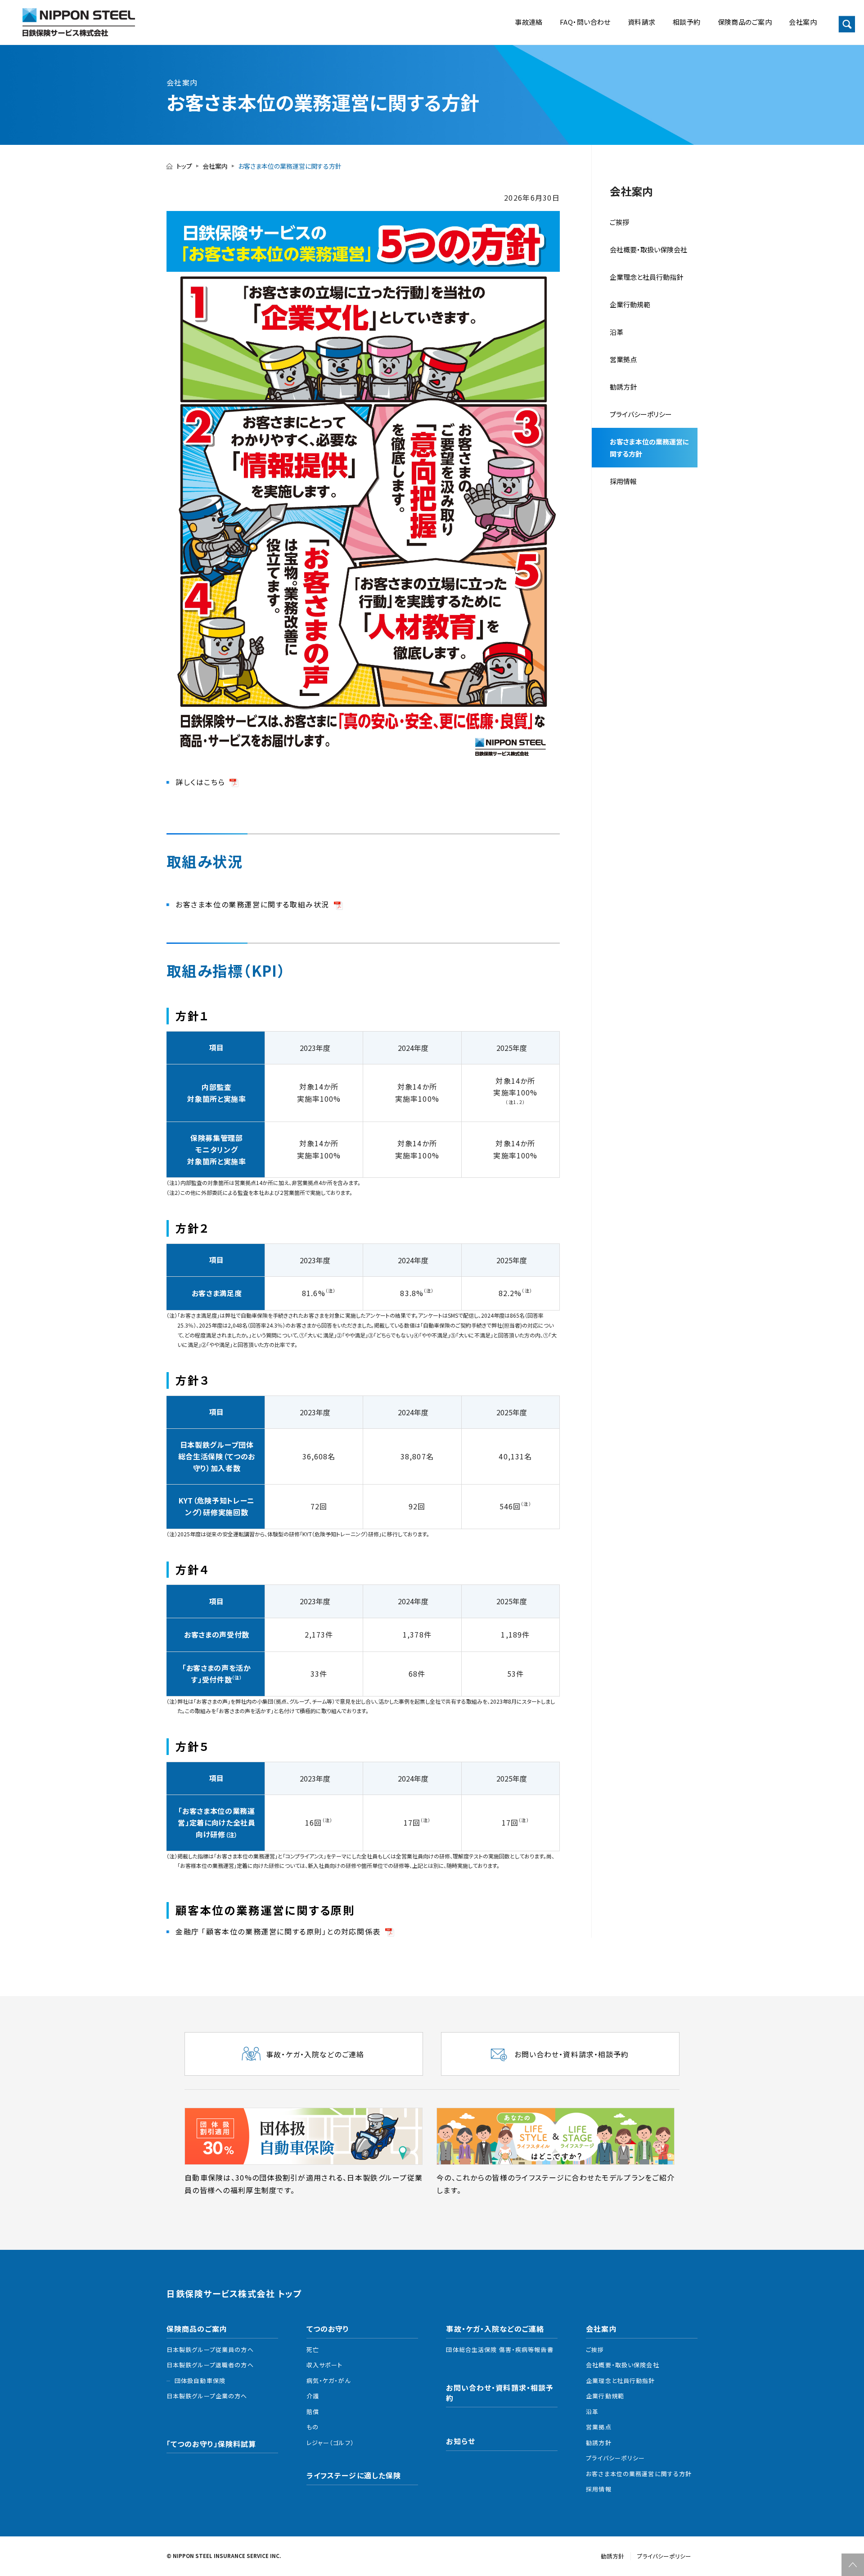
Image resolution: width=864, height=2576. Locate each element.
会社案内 (803, 22)
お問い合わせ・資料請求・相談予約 (500, 2393)
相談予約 (687, 22)
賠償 (313, 2412)
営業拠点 (623, 359)
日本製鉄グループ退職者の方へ (210, 2365)
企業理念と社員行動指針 (620, 2381)
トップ (184, 166)
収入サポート (325, 2365)
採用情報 (623, 481)
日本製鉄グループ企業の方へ (207, 2396)
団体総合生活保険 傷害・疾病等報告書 (499, 2349)
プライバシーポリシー (641, 414)
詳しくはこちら (200, 782)
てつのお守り (328, 2329)
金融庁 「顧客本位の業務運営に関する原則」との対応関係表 (278, 1931)
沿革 (616, 332)
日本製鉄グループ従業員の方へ (210, 2349)
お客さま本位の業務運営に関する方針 (650, 448)
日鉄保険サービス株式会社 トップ (234, 2294)
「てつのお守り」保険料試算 (211, 2444)
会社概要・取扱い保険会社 (648, 249)
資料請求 (642, 22)
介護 (313, 2396)
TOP (853, 2565)
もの (313, 2427)
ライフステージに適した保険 (354, 2475)
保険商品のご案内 (745, 22)
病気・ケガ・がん (328, 2381)
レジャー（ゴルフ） (330, 2443)
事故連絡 (529, 22)
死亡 (313, 2349)
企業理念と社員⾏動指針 (646, 277)
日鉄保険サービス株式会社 (79, 22)
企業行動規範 (630, 304)
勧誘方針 (598, 2443)
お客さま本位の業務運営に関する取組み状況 (252, 904)
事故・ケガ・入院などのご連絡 (495, 2329)
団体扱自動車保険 (200, 2381)
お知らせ (460, 2441)
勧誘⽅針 (623, 387)
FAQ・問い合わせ (585, 22)
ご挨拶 (619, 222)
